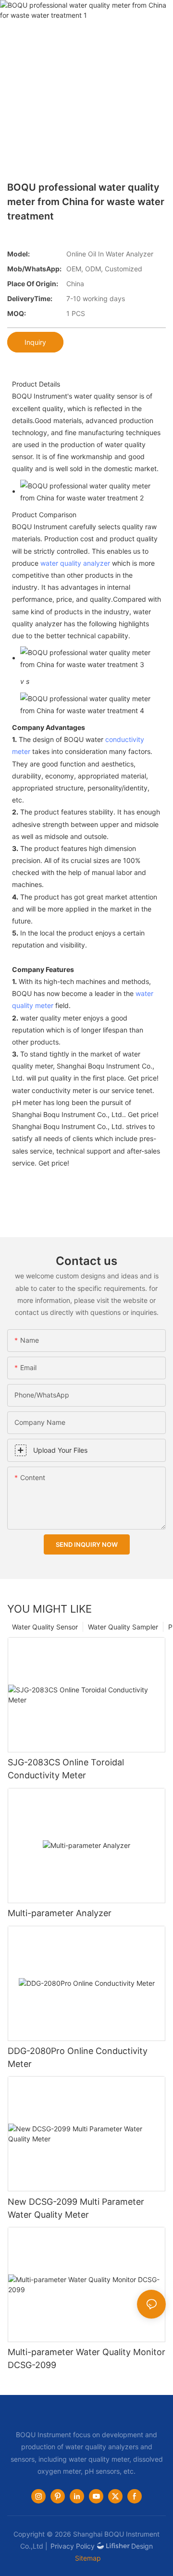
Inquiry (35, 342)
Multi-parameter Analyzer (60, 1913)
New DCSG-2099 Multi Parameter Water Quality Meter (76, 2208)
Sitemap (88, 2558)
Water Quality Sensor (45, 1627)
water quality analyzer (75, 563)
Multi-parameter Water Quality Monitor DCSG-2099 (86, 2358)
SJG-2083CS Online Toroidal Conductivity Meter (66, 1769)
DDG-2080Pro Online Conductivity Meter (78, 2057)
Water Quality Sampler (123, 1627)
